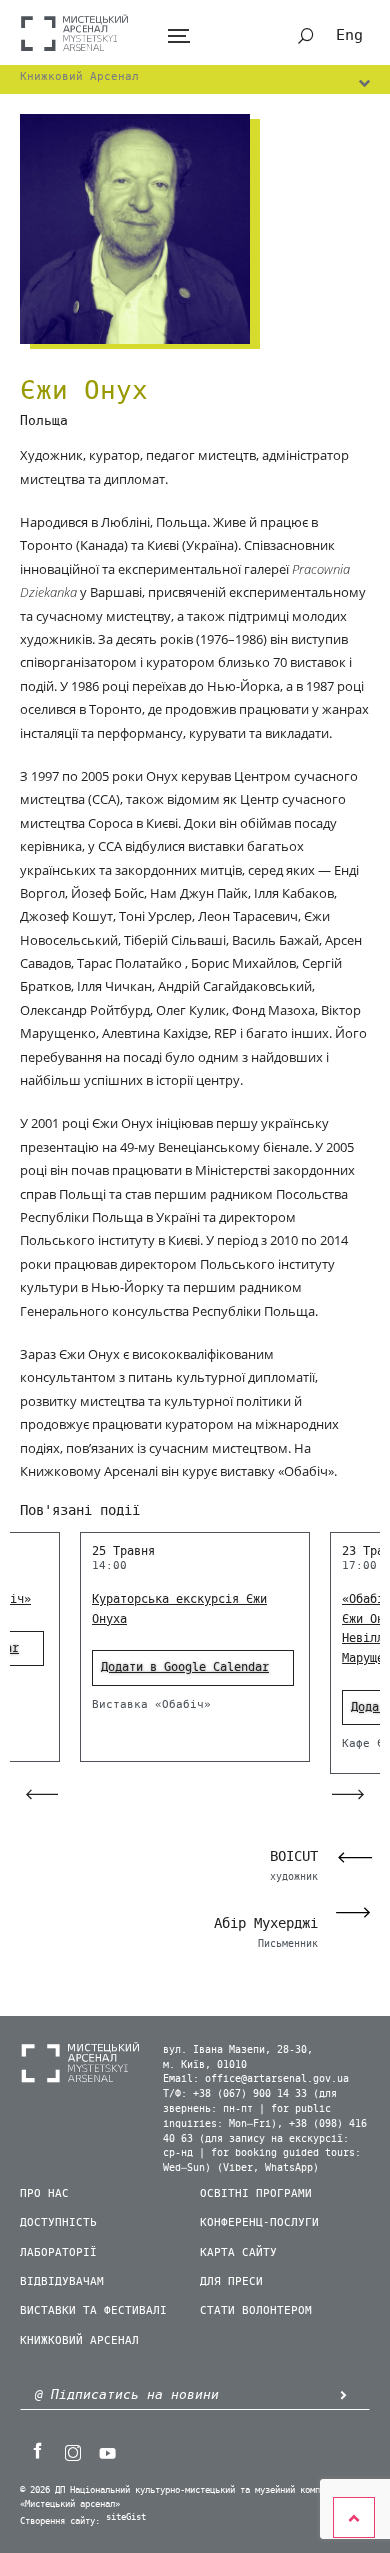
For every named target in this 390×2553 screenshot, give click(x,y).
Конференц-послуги (259, 2222)
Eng (349, 35)
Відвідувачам (62, 2281)
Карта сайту (238, 2252)
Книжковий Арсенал (79, 2340)
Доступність (58, 2222)
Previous (349, 1857)
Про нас (44, 2193)
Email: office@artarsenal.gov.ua (256, 2079)
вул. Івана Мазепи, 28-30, (238, 2050)
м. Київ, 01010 (205, 2065)
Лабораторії (58, 2252)
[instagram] (72, 2451)
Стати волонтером (256, 2310)
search (306, 36)
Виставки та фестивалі (93, 2310)
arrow (343, 2394)
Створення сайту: (60, 2521)
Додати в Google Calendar (185, 1667)
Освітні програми (256, 2193)
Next (359, 1912)
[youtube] (107, 2451)
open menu (178, 36)
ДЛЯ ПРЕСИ (231, 2281)
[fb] (37, 2451)
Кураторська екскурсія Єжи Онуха (179, 1609)
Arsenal (75, 32)
